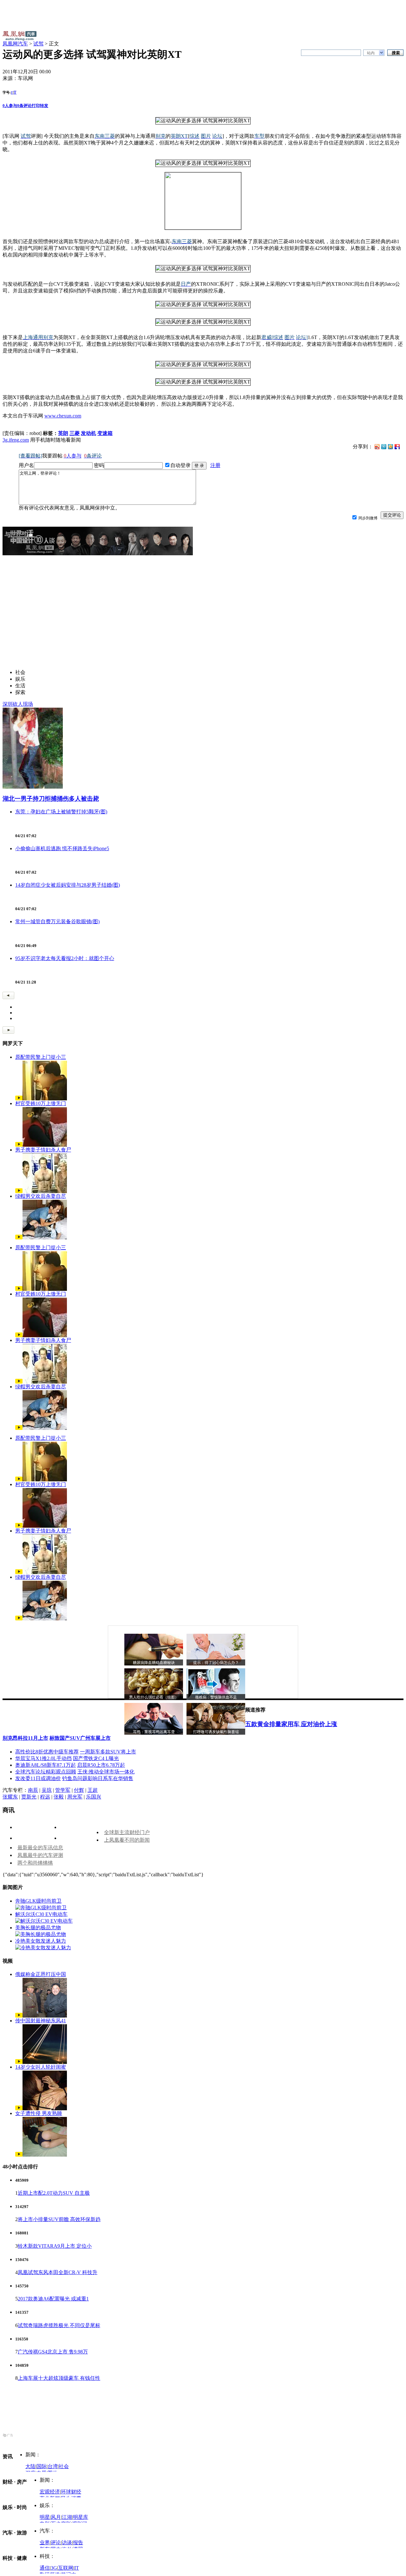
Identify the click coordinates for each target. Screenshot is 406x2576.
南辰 (33, 1790)
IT (77, 2568)
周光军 (75, 1797)
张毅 (59, 1797)
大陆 (30, 2466)
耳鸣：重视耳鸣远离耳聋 (154, 1732)
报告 (78, 2543)
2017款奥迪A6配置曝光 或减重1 (53, 2299)
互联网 (66, 2568)
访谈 (67, 2543)
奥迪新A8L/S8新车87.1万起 (46, 1765)
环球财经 (71, 2492)
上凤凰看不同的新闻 (127, 1840)
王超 (93, 1790)
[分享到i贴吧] (397, 446)
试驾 (38, 44)
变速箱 (105, 433)
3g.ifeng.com (16, 440)
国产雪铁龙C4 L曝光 (96, 1758)
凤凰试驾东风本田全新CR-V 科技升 (58, 2272)
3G (54, 2568)
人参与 (10, 106)
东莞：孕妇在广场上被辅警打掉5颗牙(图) (61, 812)
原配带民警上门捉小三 (41, 1057)
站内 (371, 53)
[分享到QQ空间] (390, 447)
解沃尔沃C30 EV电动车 (41, 1914)
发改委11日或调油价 (38, 1778)
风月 (56, 2517)
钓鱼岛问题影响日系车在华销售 (98, 1778)
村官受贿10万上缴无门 (41, 1103)
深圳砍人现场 (18, 704)
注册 (215, 465)
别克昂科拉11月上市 (25, 1738)
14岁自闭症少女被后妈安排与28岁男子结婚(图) (68, 885)
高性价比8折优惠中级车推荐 (47, 1752)
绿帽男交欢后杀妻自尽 (41, 1196)
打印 (36, 106)
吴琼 (47, 1790)
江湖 (67, 2517)
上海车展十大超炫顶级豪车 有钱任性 (59, 2378)
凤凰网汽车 (15, 44)
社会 (64, 2466)
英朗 (63, 433)
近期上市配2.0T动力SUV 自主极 (54, 2193)
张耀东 (10, 1797)
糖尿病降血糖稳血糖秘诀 (154, 1663)
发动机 (88, 433)
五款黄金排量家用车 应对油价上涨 (291, 1724)
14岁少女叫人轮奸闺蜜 (41, 2067)
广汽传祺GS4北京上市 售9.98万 (53, 2352)
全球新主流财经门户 (127, 1832)
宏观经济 (50, 2492)
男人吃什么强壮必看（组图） (154, 1697)
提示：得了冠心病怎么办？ (216, 1663)
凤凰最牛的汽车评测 (40, 1855)
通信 (45, 2568)
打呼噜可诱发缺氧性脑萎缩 (216, 1732)
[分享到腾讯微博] (384, 446)
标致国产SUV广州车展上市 (80, 1738)
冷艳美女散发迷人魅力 (41, 1941)
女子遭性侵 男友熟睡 (39, 2113)
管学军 (63, 1790)
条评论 (24, 106)
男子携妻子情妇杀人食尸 (43, 1150)
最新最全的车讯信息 (40, 1848)
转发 (44, 106)
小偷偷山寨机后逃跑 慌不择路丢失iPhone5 (62, 848)
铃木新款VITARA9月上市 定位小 (55, 2246)
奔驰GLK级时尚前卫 (38, 1901)
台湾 (53, 2466)
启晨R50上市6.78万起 (101, 1765)
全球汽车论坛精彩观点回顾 (46, 1772)
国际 (42, 2466)
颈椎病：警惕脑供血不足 (216, 1697)
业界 (45, 2543)
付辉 (79, 1790)
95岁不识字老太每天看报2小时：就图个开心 (65, 958)
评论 (56, 2543)
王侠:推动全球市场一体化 (106, 1772)
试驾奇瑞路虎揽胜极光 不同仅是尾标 (59, 2325)
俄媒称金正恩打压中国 (41, 1974)
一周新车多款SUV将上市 (108, 1752)
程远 (45, 1797)
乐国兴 (94, 1797)
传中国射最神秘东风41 (41, 2021)
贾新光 (29, 1797)
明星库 (81, 2517)
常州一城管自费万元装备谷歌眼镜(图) (57, 921)
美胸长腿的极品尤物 (38, 1928)
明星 (45, 2517)
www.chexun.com (63, 416)
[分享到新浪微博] (377, 446)
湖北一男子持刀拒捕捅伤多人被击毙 (51, 799)
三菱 (75, 433)
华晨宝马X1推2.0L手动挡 (43, 1758)
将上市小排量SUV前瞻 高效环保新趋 (59, 2219)
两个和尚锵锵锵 (35, 1863)
